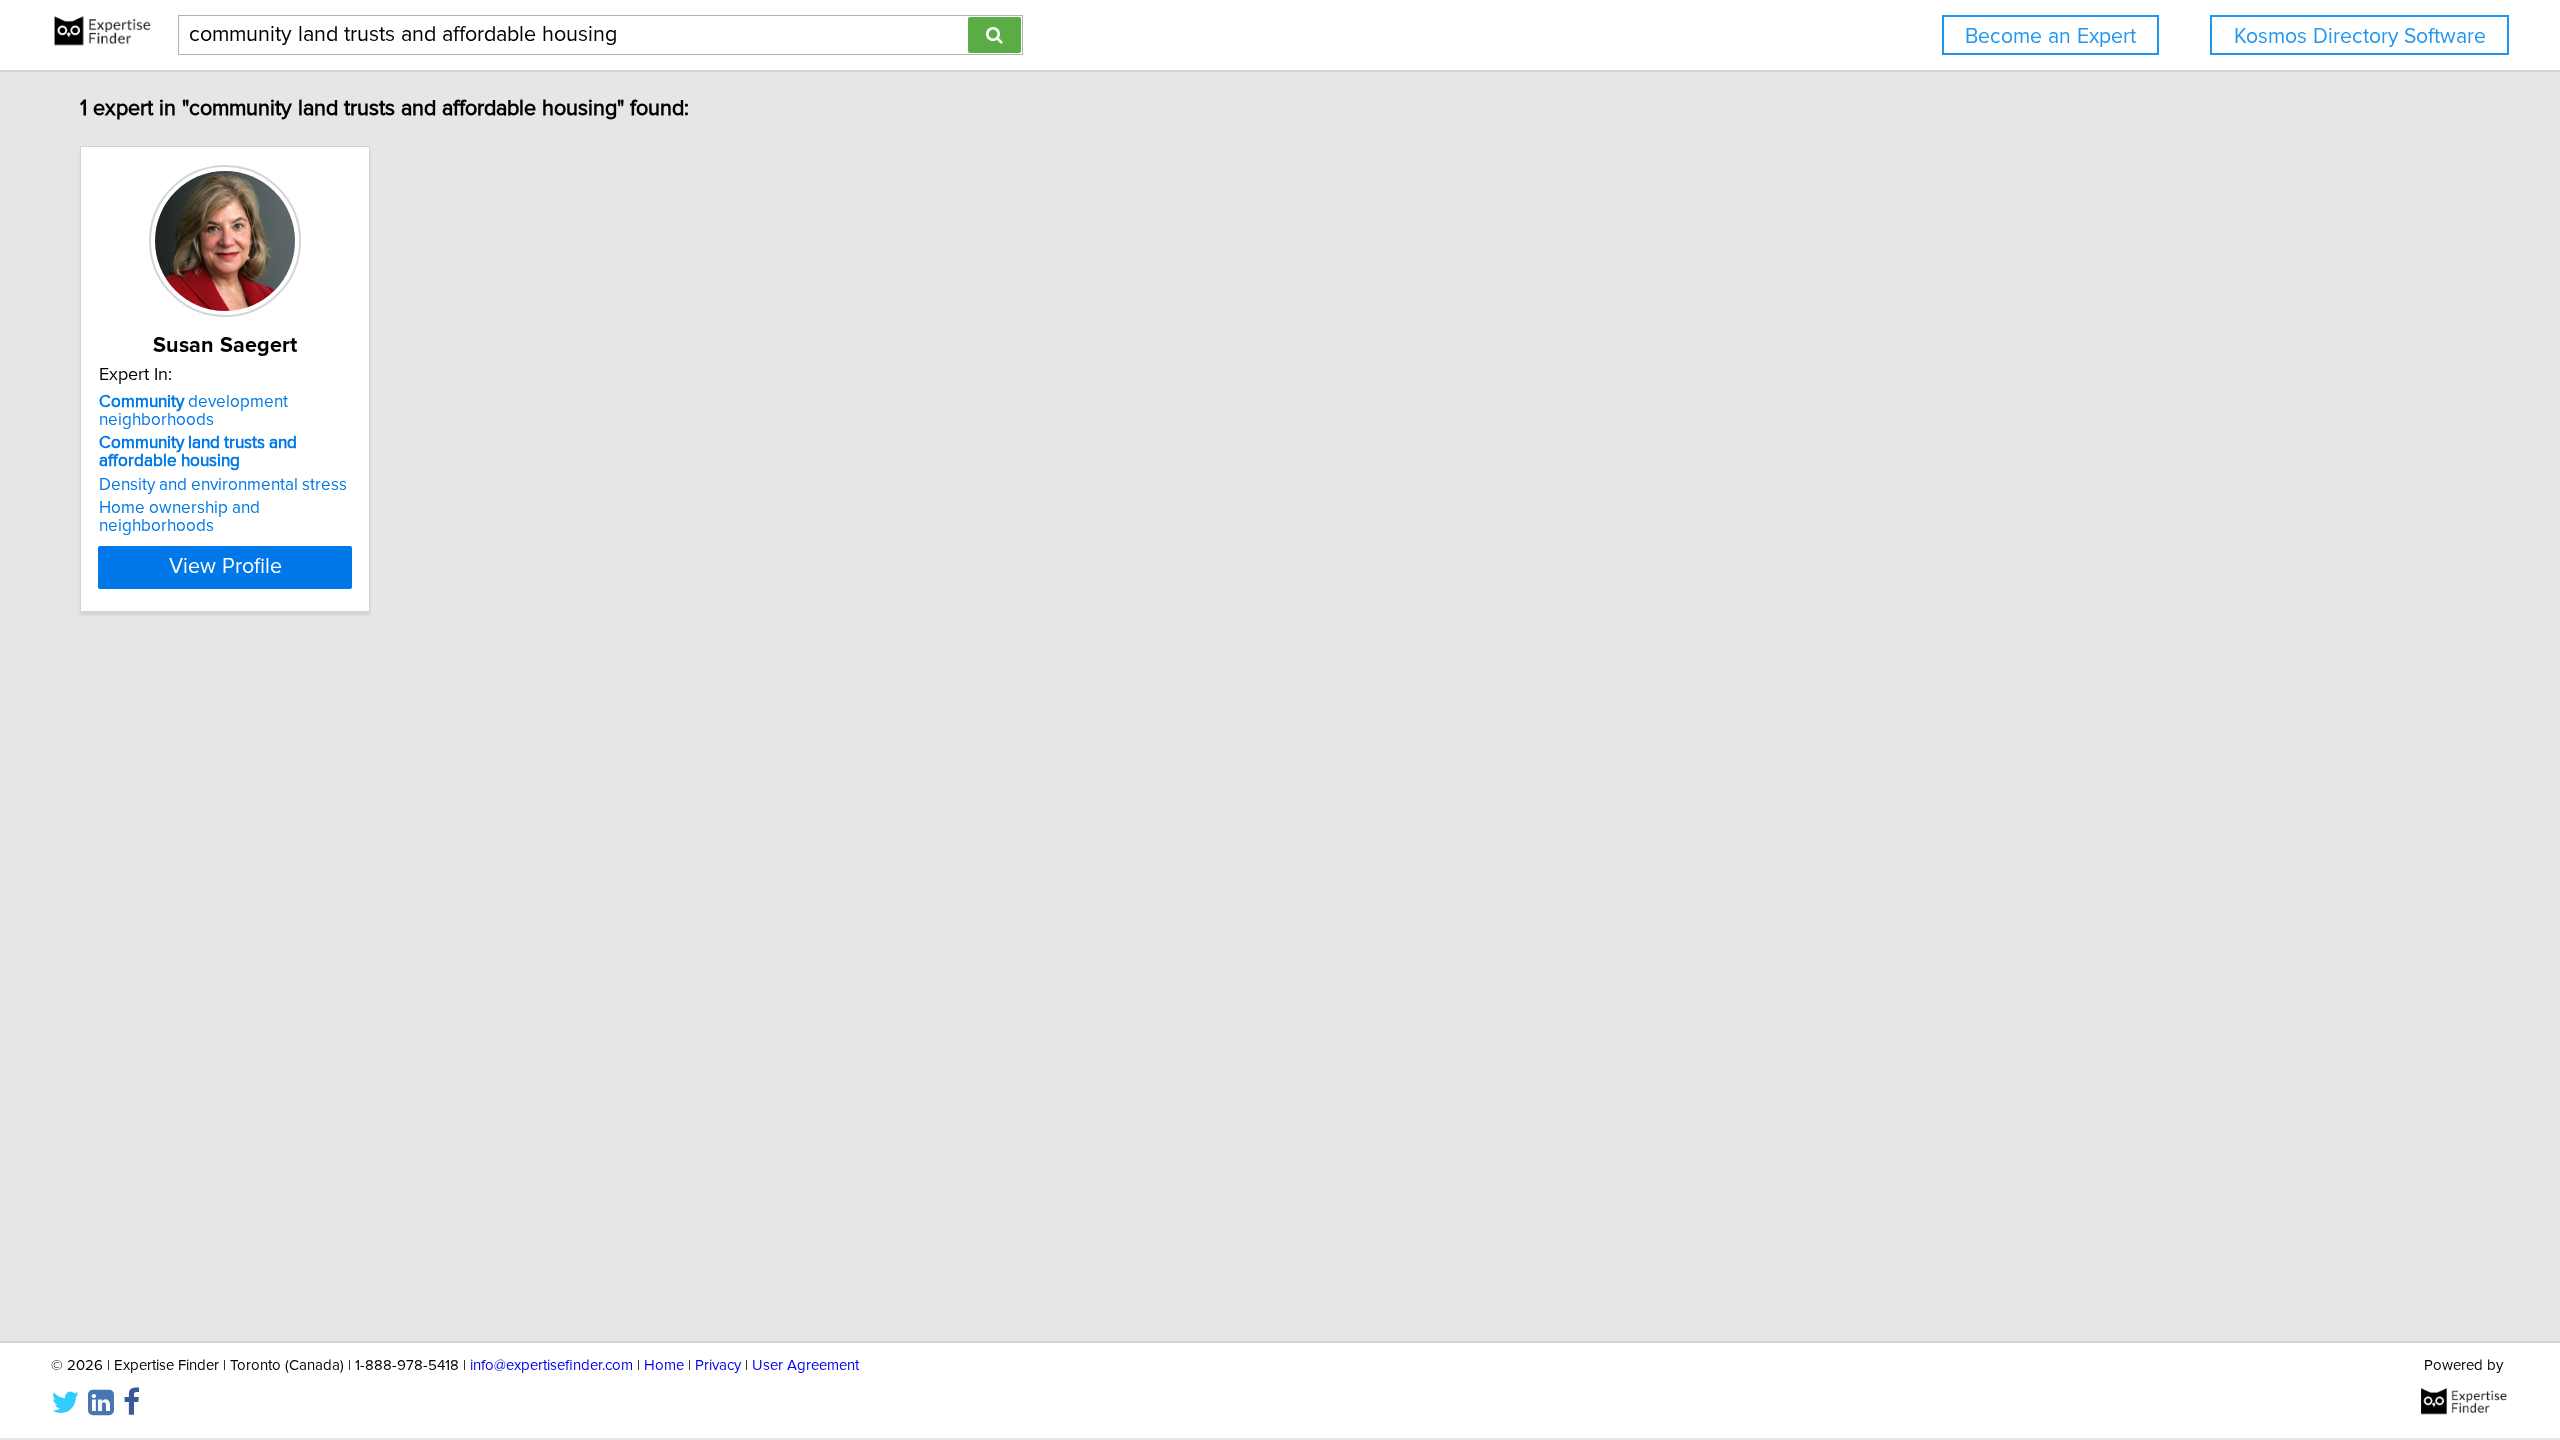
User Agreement (805, 1365)
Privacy (718, 1365)
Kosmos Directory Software (2360, 36)
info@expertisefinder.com (551, 1365)
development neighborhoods (193, 411)
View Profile (225, 567)
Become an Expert (2050, 36)
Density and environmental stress (223, 485)
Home (664, 1365)
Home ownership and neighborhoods (179, 517)
